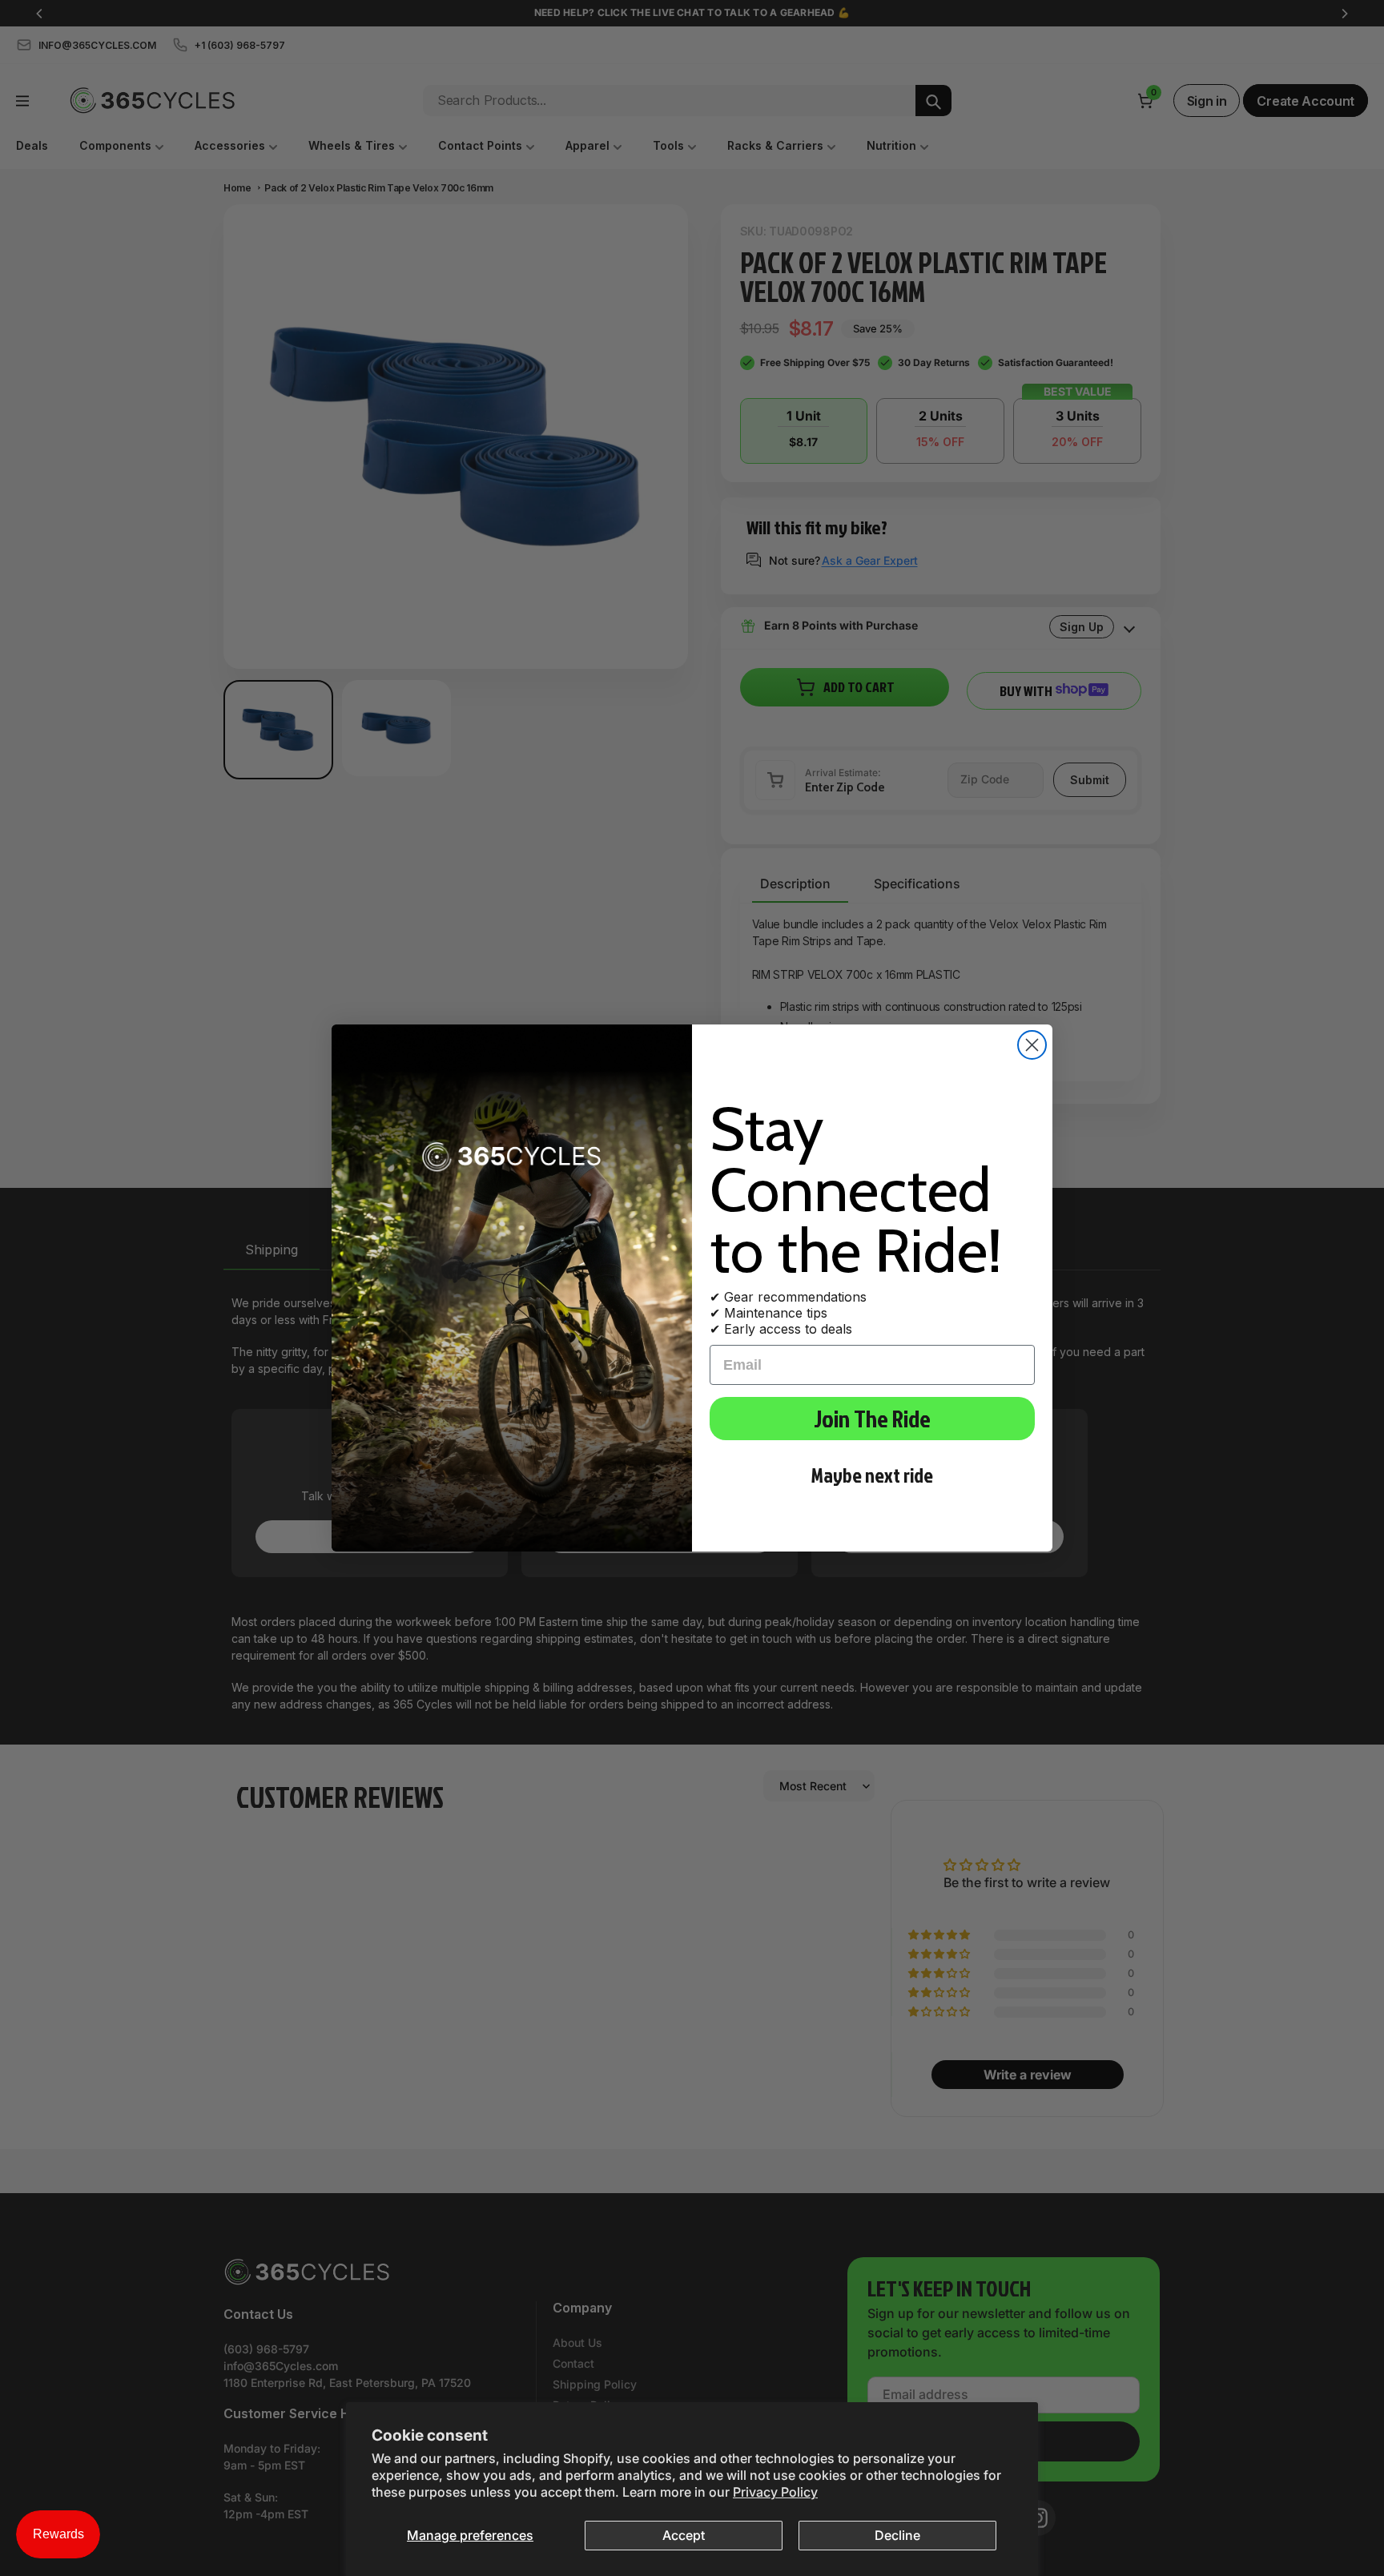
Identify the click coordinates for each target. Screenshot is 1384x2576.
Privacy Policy (775, 2492)
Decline (897, 2535)
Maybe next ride (872, 1475)
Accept (684, 2535)
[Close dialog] (1032, 1045)
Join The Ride (872, 1419)
